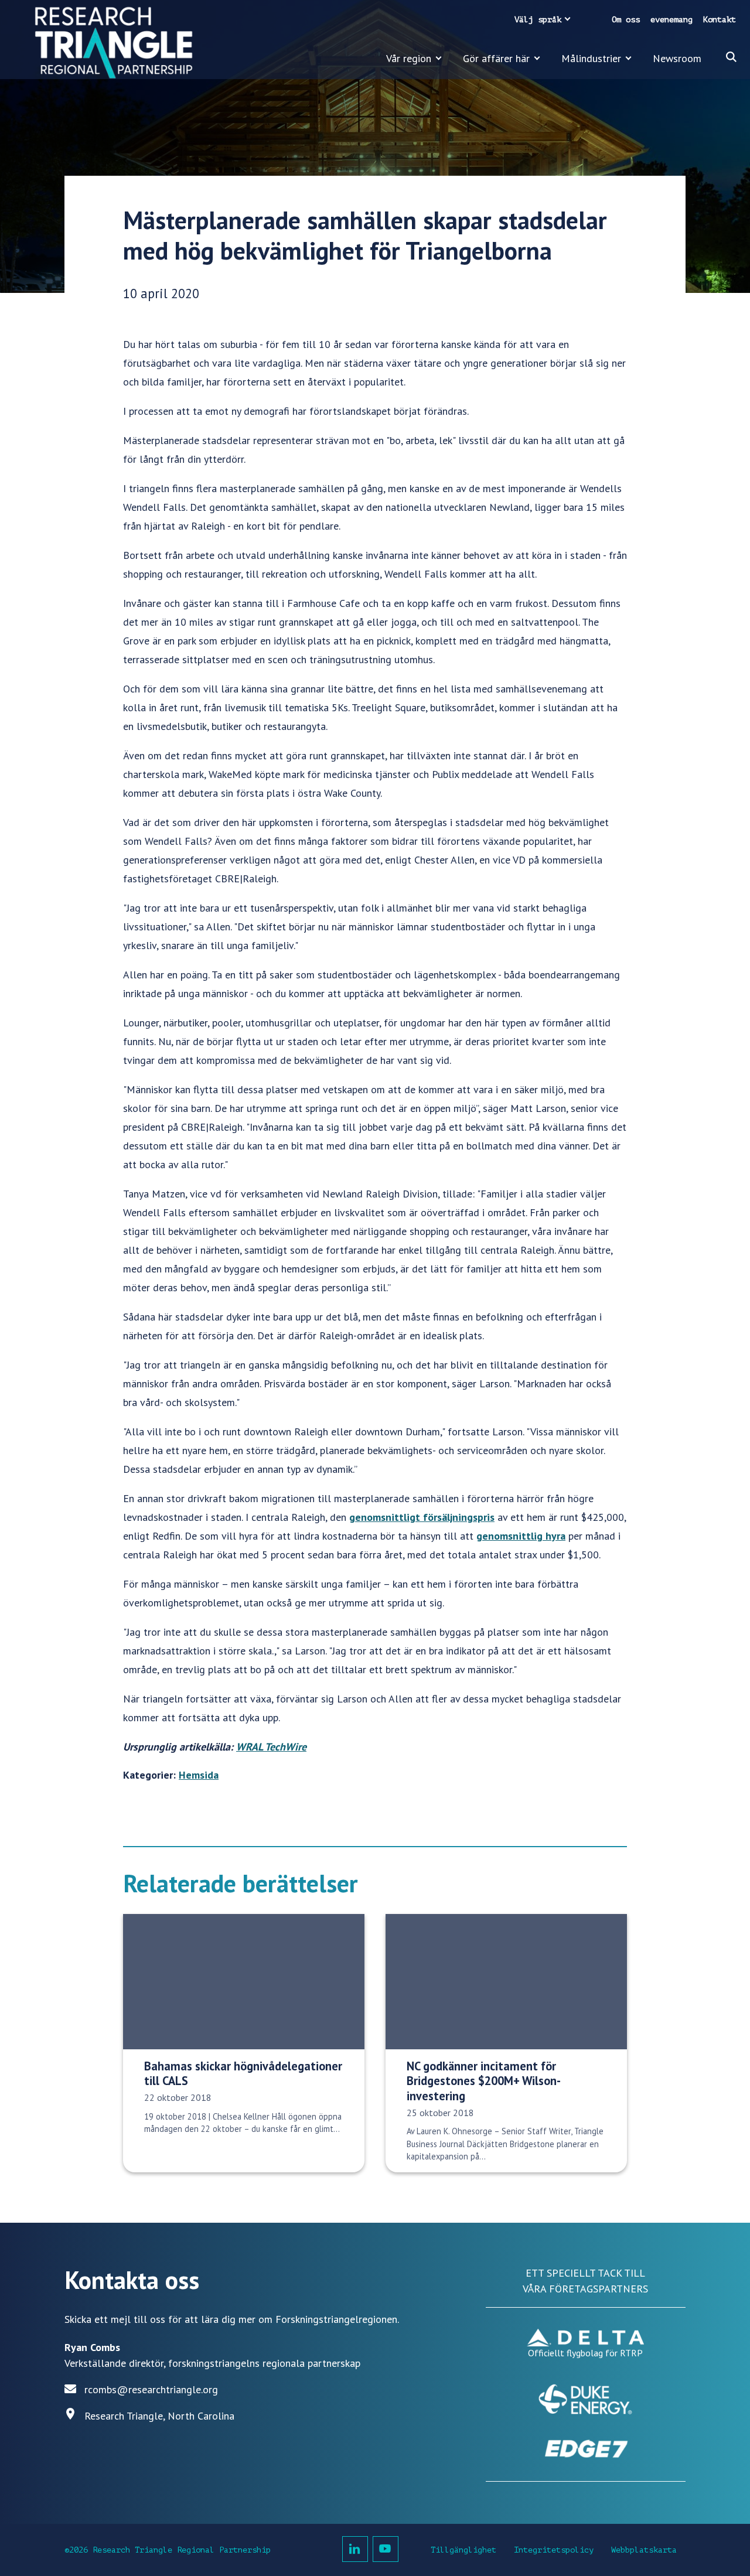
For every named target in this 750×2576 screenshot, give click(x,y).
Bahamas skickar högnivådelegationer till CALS (243, 2073)
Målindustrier (591, 58)
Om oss (626, 20)
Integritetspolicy (554, 2550)
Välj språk (538, 20)
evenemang (671, 20)
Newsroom (677, 58)
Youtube (386, 2549)
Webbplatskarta (644, 2550)
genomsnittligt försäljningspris (422, 1517)
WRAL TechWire (271, 1747)
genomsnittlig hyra (521, 1536)
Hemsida (199, 1775)
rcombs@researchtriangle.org (151, 2389)
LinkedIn (355, 2549)
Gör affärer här (496, 58)
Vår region (409, 58)
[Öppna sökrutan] (731, 57)
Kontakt (720, 20)
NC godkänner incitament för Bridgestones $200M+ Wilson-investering (484, 2081)
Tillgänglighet (463, 2550)
